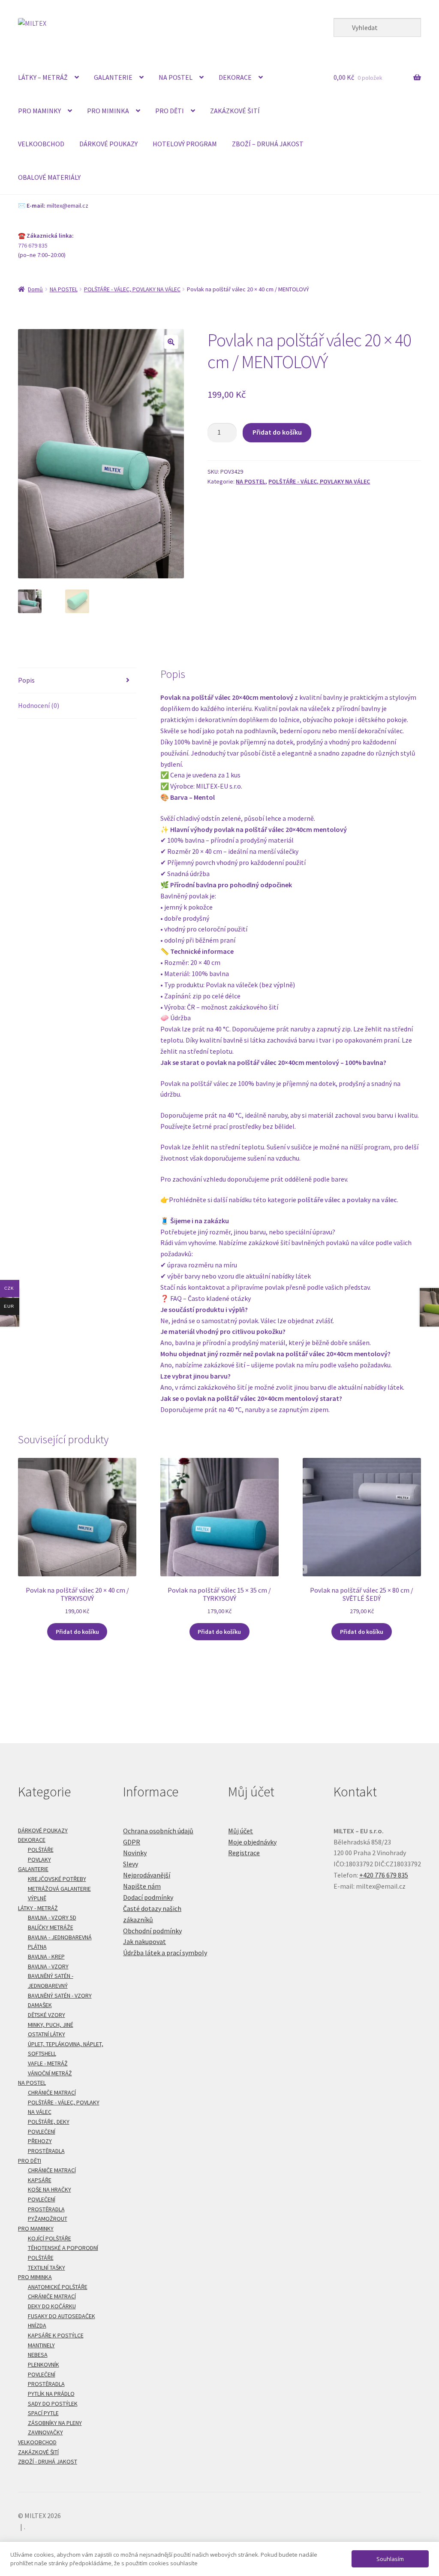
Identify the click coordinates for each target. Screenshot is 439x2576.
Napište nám (142, 1886)
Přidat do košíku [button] (77, 1632)
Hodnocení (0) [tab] (39, 705)
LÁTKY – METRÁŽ (43, 77)
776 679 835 (33, 245)
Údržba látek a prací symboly (165, 1953)
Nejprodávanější (147, 1875)
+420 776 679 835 (384, 1875)
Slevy (131, 1864)
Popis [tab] (26, 680)
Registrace (244, 1853)
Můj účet (241, 1831)
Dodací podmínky (148, 1897)
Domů (35, 289)
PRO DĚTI (170, 111)
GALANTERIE (113, 77)
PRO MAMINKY (39, 111)
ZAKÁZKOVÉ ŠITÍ (235, 111)
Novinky (135, 1853)
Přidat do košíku (277, 432)
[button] (171, 342)
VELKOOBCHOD (41, 144)
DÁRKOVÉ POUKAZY (108, 144)
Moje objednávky (252, 1842)
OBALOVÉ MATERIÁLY (49, 177)
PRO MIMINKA (108, 111)
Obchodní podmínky (152, 1931)
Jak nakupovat (144, 1941)
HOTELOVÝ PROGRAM (185, 144)
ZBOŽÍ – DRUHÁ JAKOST (268, 144)
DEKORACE (235, 77)
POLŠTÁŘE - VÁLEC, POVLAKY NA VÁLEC (132, 289)
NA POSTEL (176, 77)
